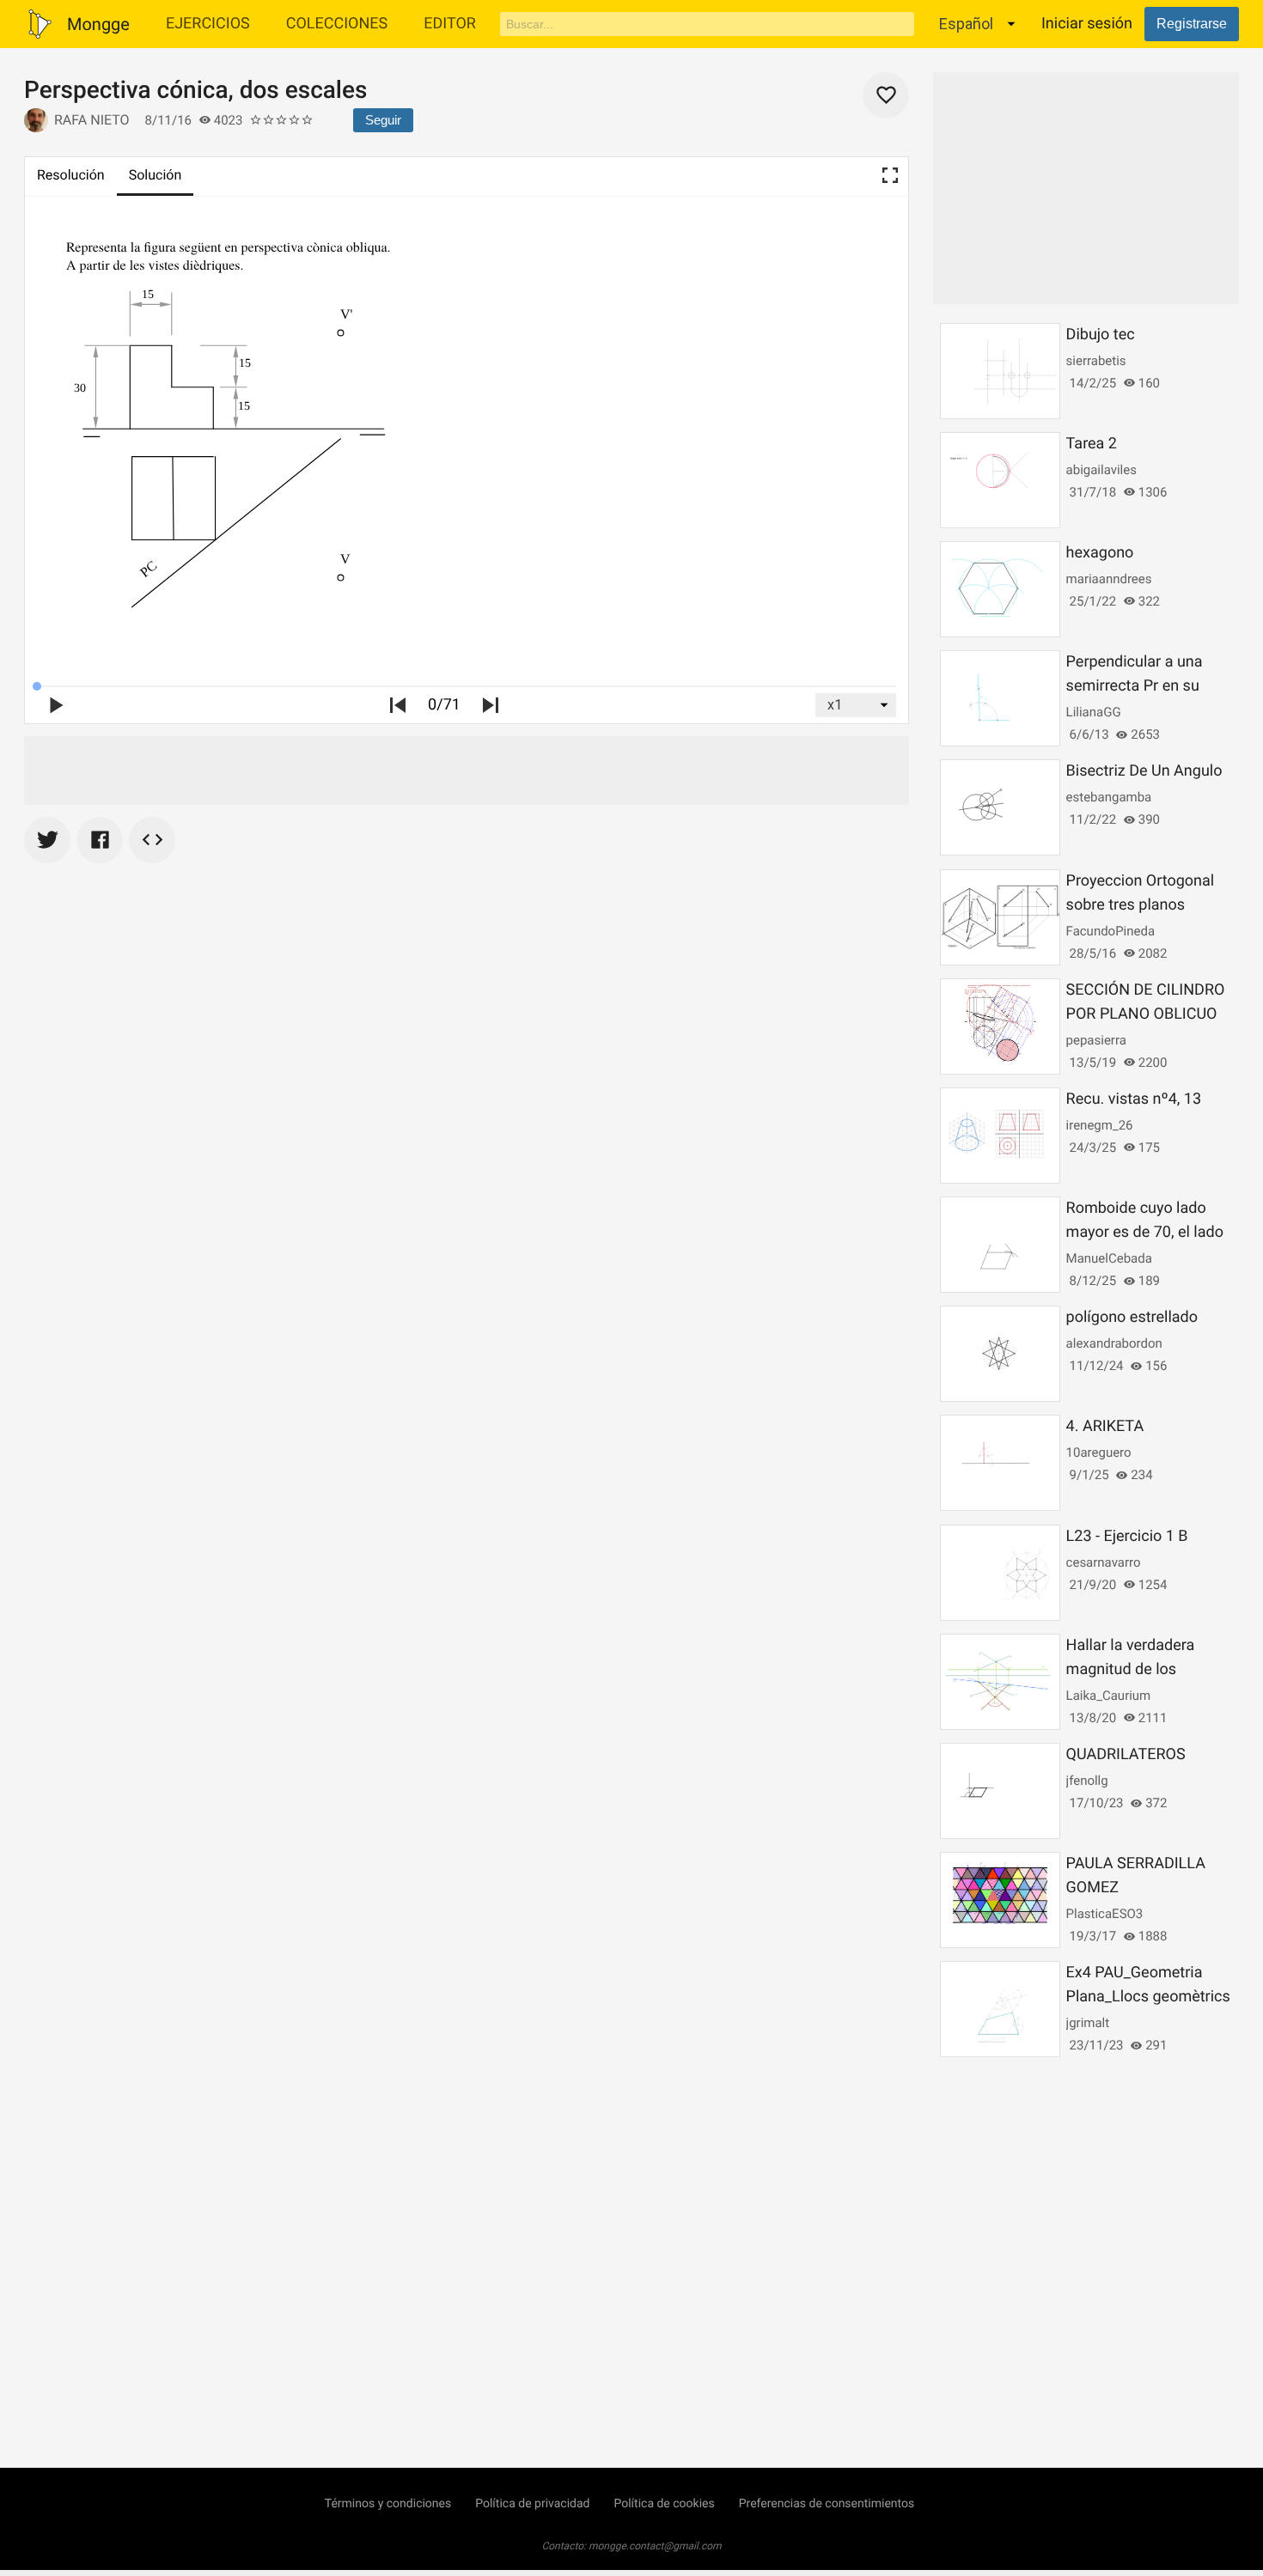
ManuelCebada (1109, 1258)
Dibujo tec (1101, 335)
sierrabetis (1096, 361)
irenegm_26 (1100, 1125)
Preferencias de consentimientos (827, 2504)
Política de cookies (664, 2504)
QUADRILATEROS (1126, 1754)
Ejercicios (208, 24)
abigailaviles (1101, 470)
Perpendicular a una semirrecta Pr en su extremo (1135, 686)
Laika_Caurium (1109, 1696)
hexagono (1100, 553)
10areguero (1099, 1452)
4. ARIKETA (1105, 1426)
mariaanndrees (1109, 579)
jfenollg (1087, 1781)
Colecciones (337, 24)
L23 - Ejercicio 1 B (1127, 1536)
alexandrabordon (1114, 1343)
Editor (450, 24)
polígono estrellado (1132, 1317)
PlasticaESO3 (1105, 1914)
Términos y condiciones (388, 2504)
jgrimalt (1088, 2023)
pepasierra (1096, 1040)
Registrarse (1192, 24)
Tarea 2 (1092, 444)
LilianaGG (1094, 712)
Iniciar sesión (1087, 24)
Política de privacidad (532, 2504)
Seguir (383, 120)
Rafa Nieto (92, 120)
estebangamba (1109, 797)
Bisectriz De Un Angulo (1144, 771)
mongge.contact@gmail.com (655, 2546)
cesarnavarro (1104, 1562)
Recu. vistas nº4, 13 (1134, 1099)
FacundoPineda (1110, 931)
